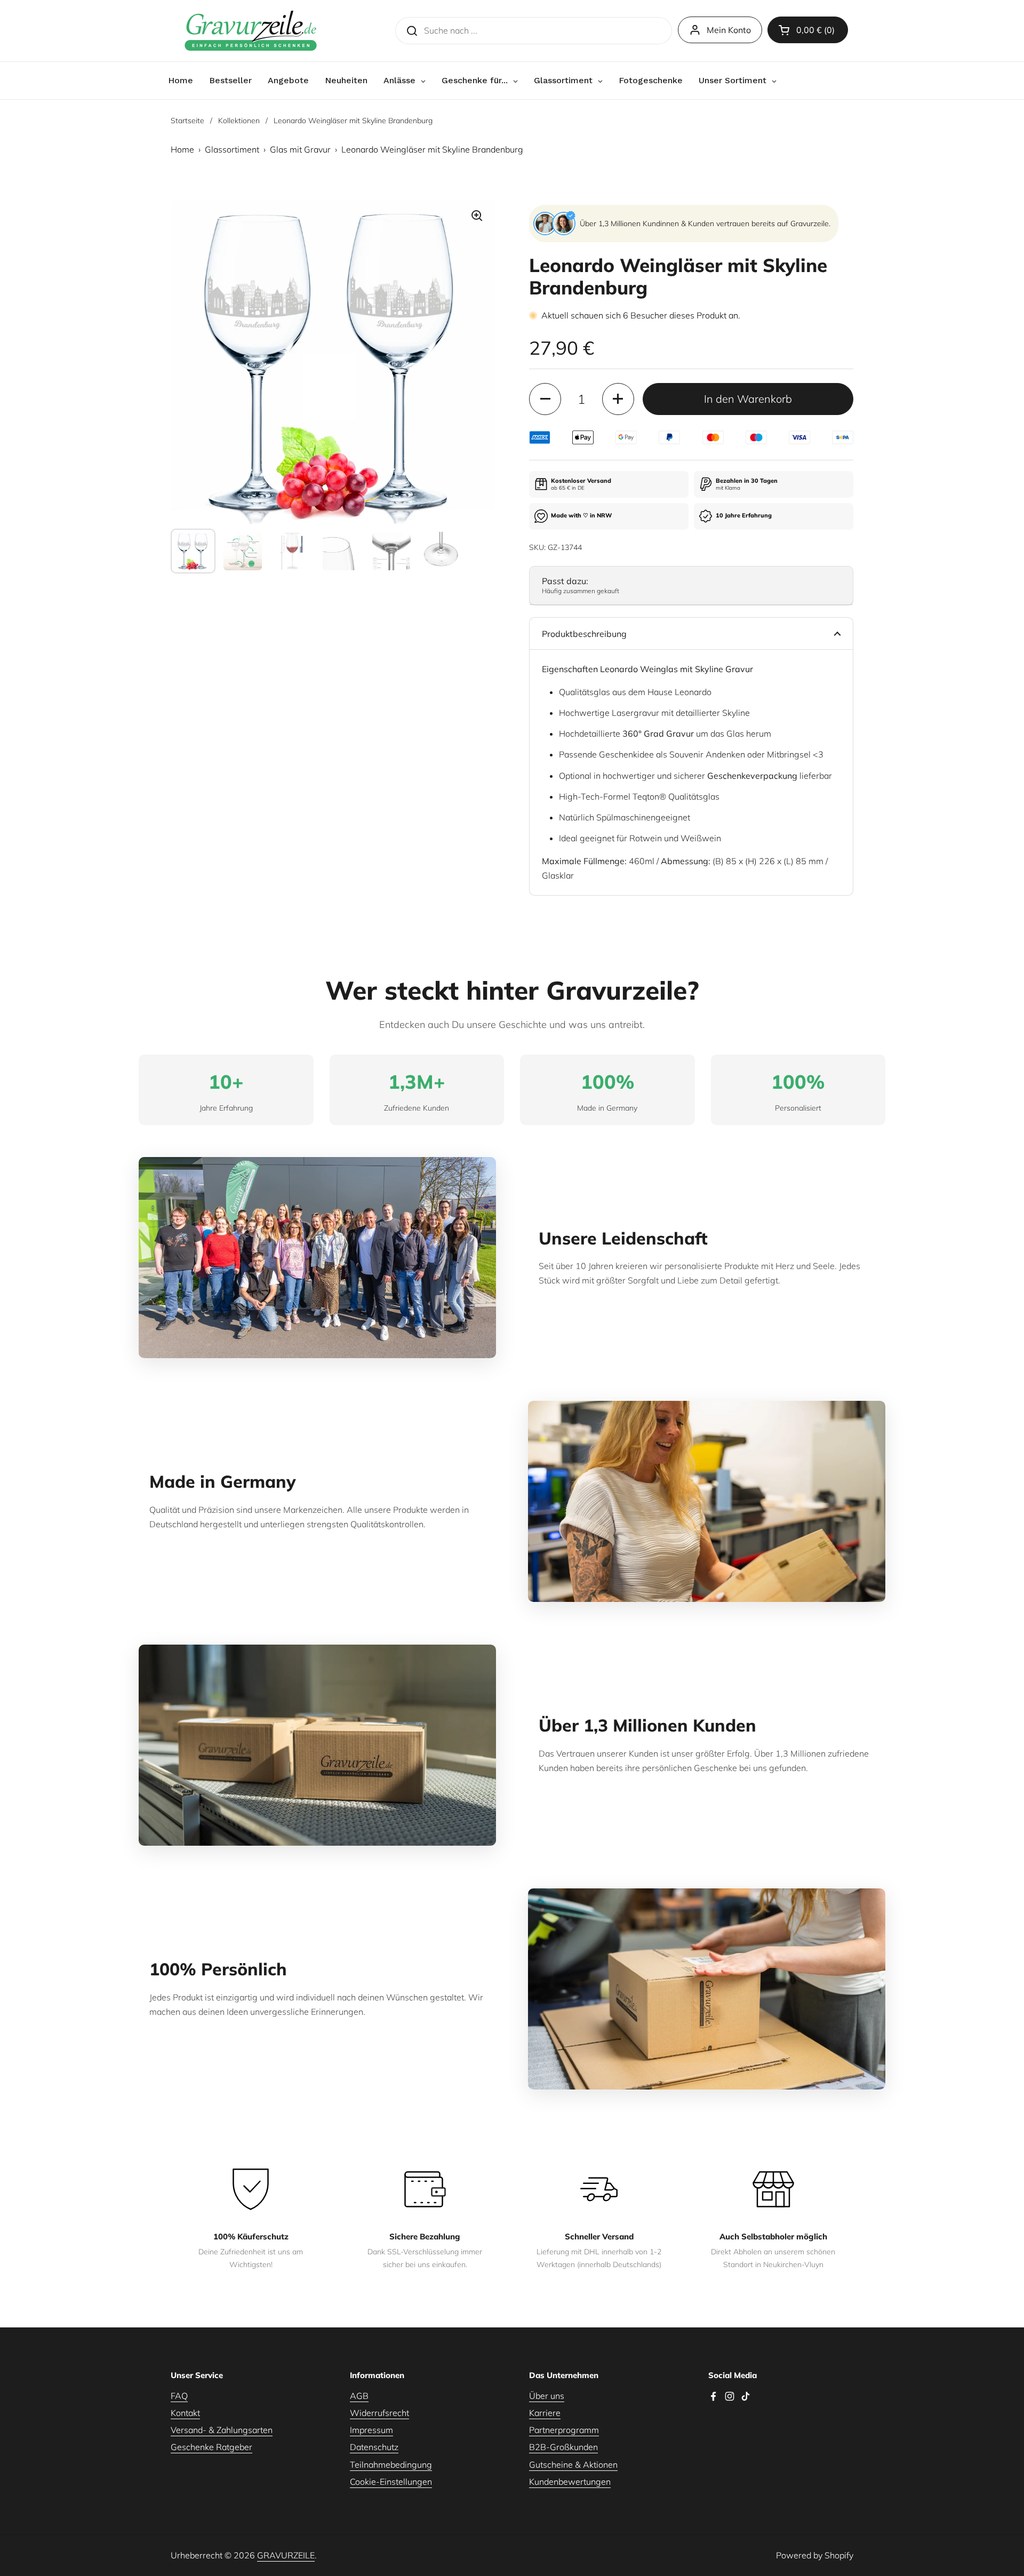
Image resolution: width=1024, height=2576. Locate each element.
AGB (359, 2396)
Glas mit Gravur (300, 149)
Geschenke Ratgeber (211, 2447)
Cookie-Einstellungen (391, 2482)
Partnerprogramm (564, 2430)
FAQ (179, 2396)
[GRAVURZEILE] (251, 31)
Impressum (371, 2430)
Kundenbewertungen (570, 2482)
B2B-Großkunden (563, 2447)
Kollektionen (239, 121)
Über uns (547, 2396)
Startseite (187, 121)
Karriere (545, 2413)
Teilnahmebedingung (391, 2465)
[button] (808, 30)
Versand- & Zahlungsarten (222, 2430)
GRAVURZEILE (286, 2555)
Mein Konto (729, 30)
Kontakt (185, 2413)
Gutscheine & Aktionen (573, 2465)
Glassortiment (232, 149)
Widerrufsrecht (379, 2413)
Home (182, 149)
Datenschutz (374, 2447)
